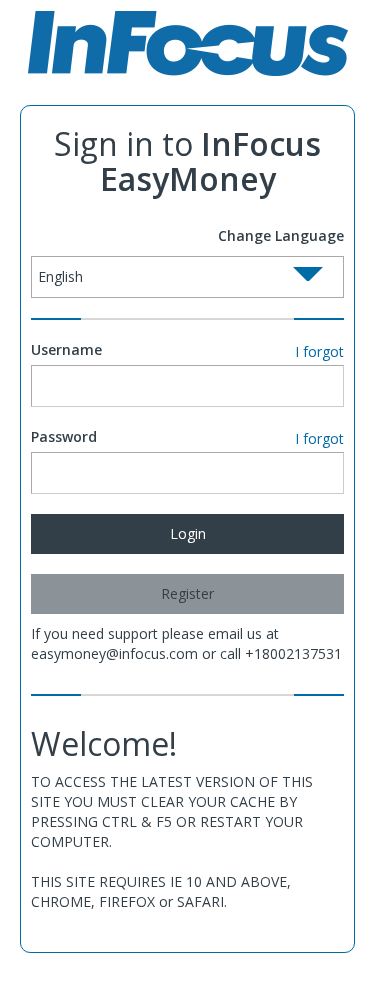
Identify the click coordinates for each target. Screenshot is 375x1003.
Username (66, 349)
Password (64, 436)
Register (187, 593)
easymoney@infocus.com (114, 653)
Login (188, 533)
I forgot (319, 351)
